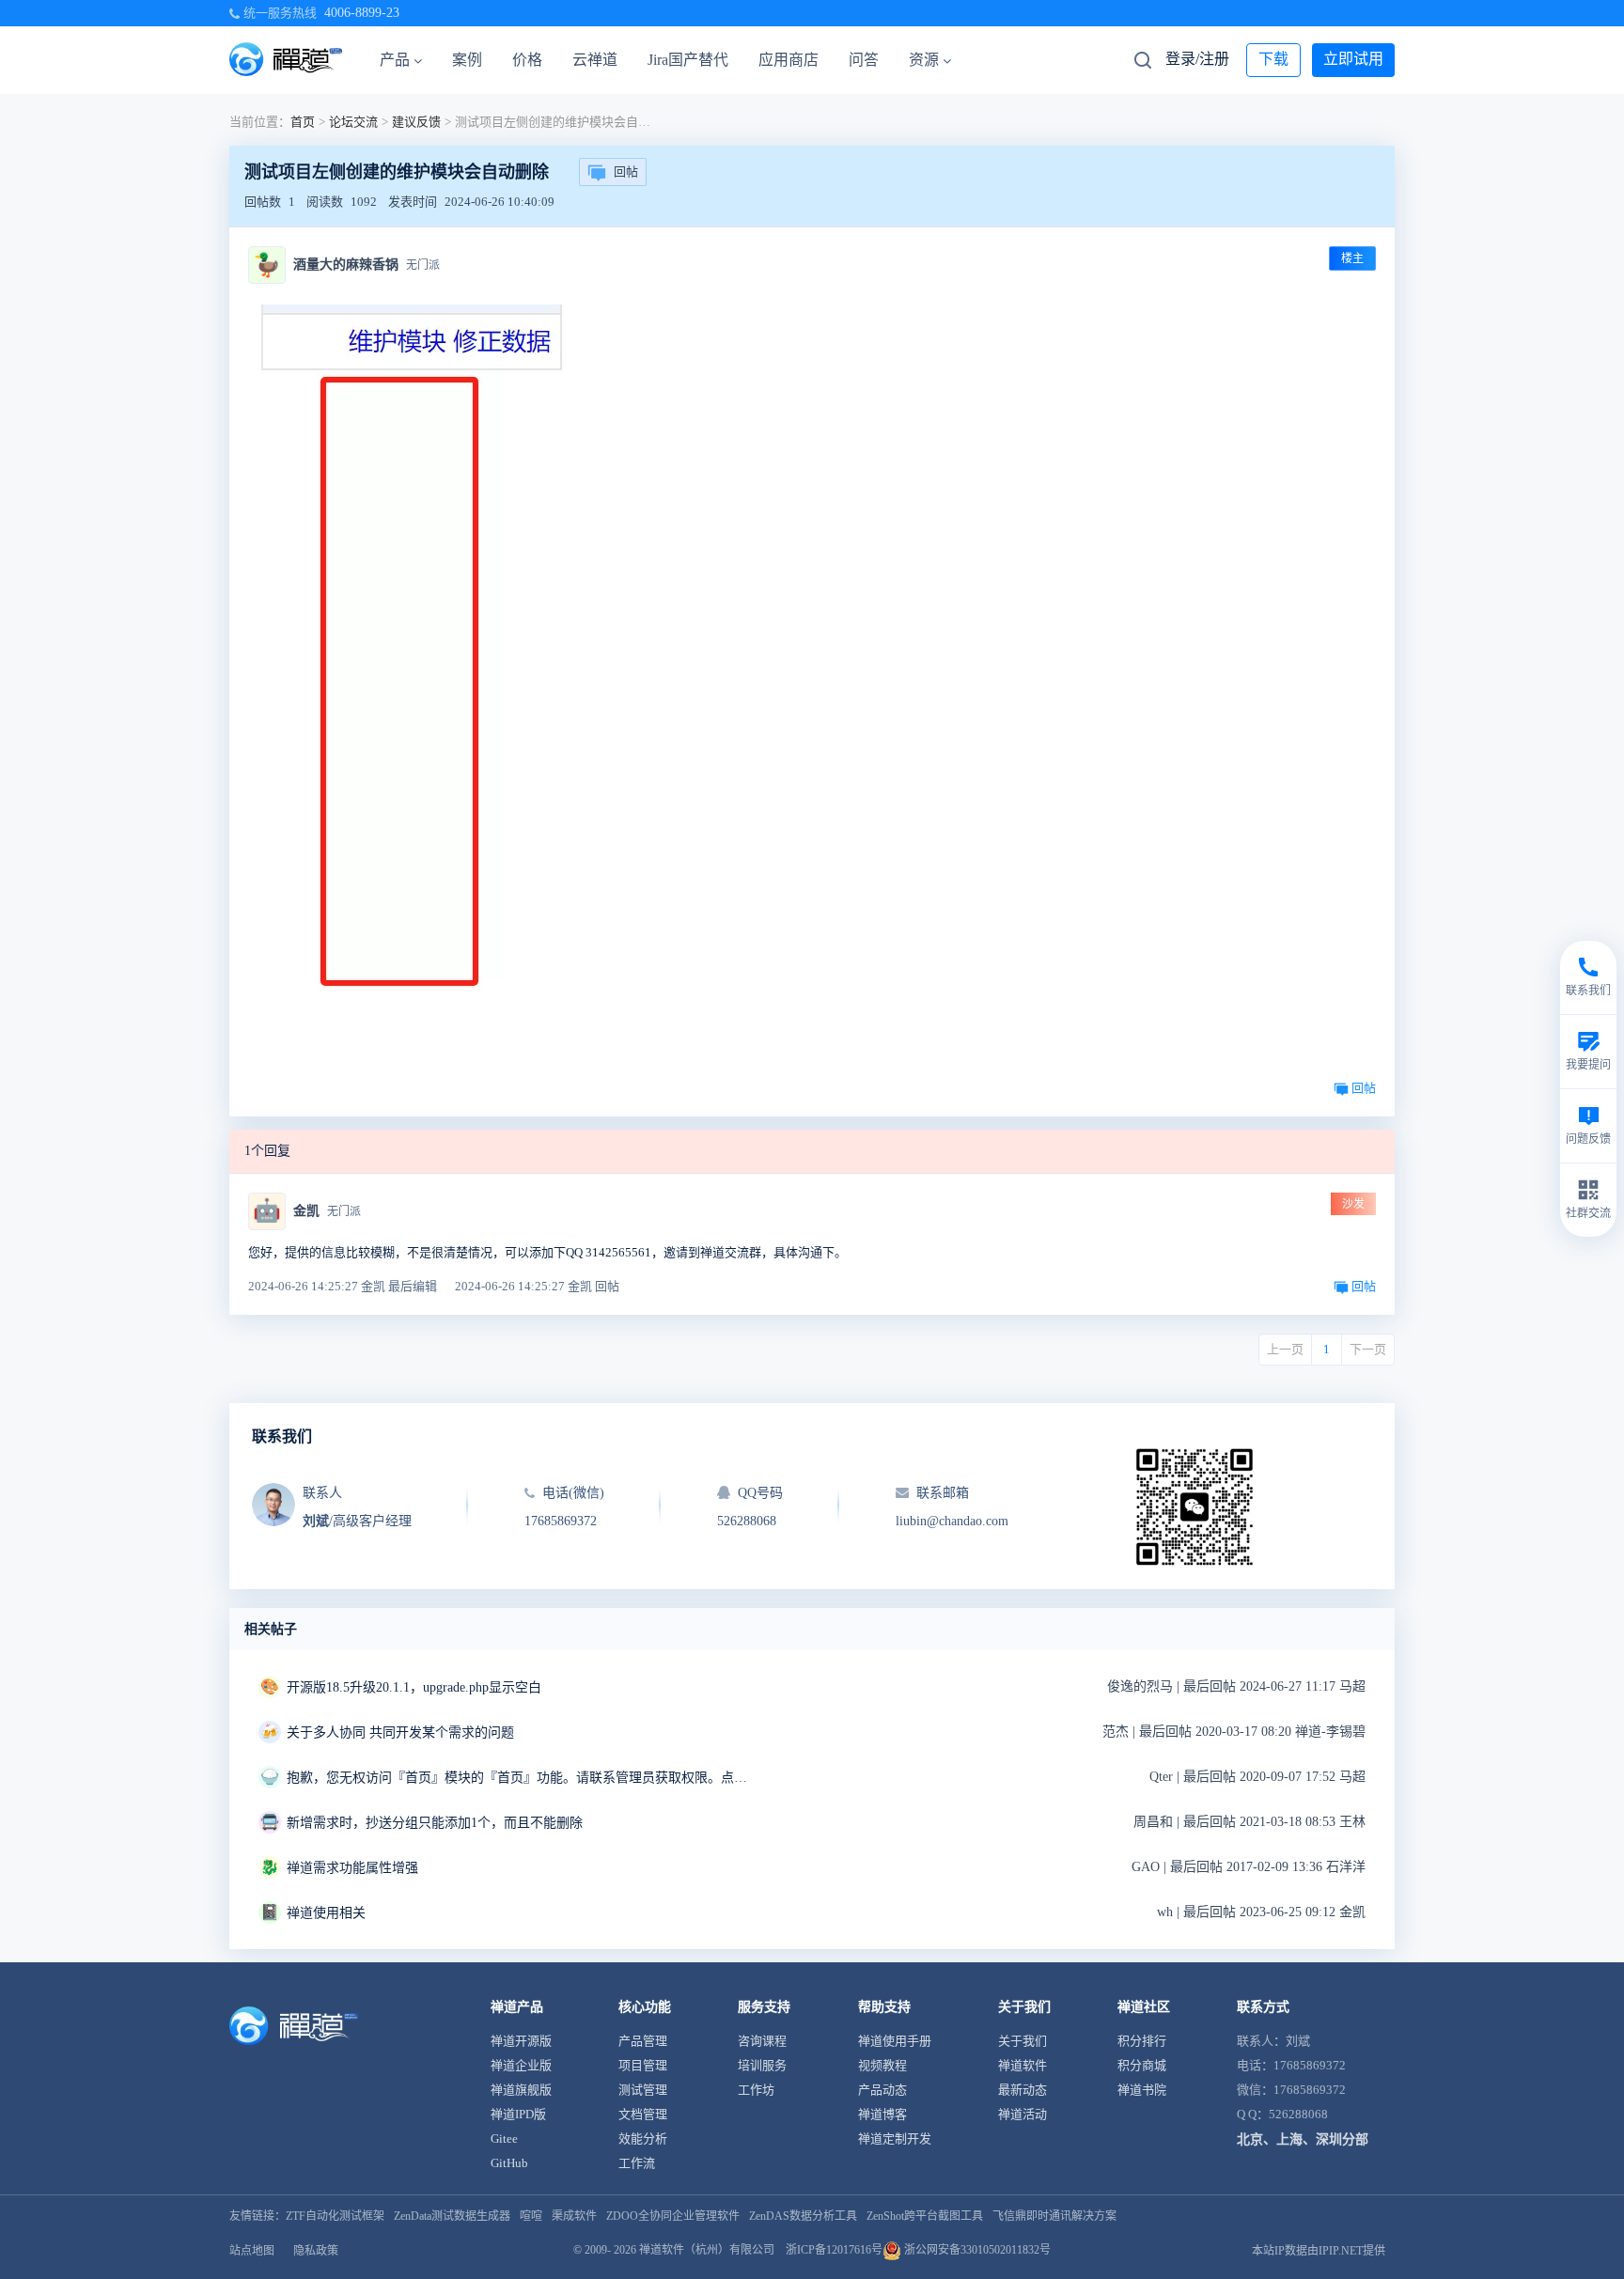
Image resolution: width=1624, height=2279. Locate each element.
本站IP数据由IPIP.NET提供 (1319, 2251)
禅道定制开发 (895, 2139)
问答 (864, 60)
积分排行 (1142, 2041)
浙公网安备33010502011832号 (976, 2250)
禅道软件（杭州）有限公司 (707, 2250)
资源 (924, 60)
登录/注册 (1197, 59)
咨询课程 (762, 2041)
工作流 (637, 2163)
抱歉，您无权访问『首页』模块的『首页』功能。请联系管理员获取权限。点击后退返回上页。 (522, 1778)
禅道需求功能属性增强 (352, 1868)
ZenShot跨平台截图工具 (925, 2216)
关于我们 (1023, 2041)
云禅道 (595, 60)
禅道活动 (1023, 2114)
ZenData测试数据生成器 (452, 2216)
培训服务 (762, 2065)
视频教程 (882, 2065)
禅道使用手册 (895, 2041)
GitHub (509, 2163)
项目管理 (643, 2065)
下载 (1273, 59)
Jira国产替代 (688, 60)
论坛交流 (353, 122)
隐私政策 (316, 2251)
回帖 (626, 172)
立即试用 (1353, 59)
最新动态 (1023, 2090)
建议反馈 (416, 122)
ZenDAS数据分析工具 (803, 2216)
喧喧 (531, 2216)
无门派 (423, 265)
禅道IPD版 (518, 2114)
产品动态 (882, 2090)
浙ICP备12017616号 (834, 2250)
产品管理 (643, 2041)
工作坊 (756, 2090)
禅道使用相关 (326, 1913)
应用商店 (789, 60)
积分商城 (1142, 2065)
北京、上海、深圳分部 (1303, 2139)
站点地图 (252, 2251)
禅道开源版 (521, 2041)
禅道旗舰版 (521, 2090)
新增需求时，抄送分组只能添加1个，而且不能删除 (435, 1823)
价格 (527, 60)
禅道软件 (1023, 2065)
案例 (467, 60)
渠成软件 (574, 2216)
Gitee (504, 2139)
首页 (303, 122)
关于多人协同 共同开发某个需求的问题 (400, 1733)
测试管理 (643, 2090)
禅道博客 (882, 2114)
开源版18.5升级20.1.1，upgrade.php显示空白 (414, 1687)
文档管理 (643, 2114)
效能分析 (643, 2139)
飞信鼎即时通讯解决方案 (1054, 2216)
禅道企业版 (521, 2065)
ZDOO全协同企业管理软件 (673, 2216)
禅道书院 (1142, 2090)
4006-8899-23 (362, 13)
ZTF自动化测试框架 (335, 2216)
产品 (395, 60)
